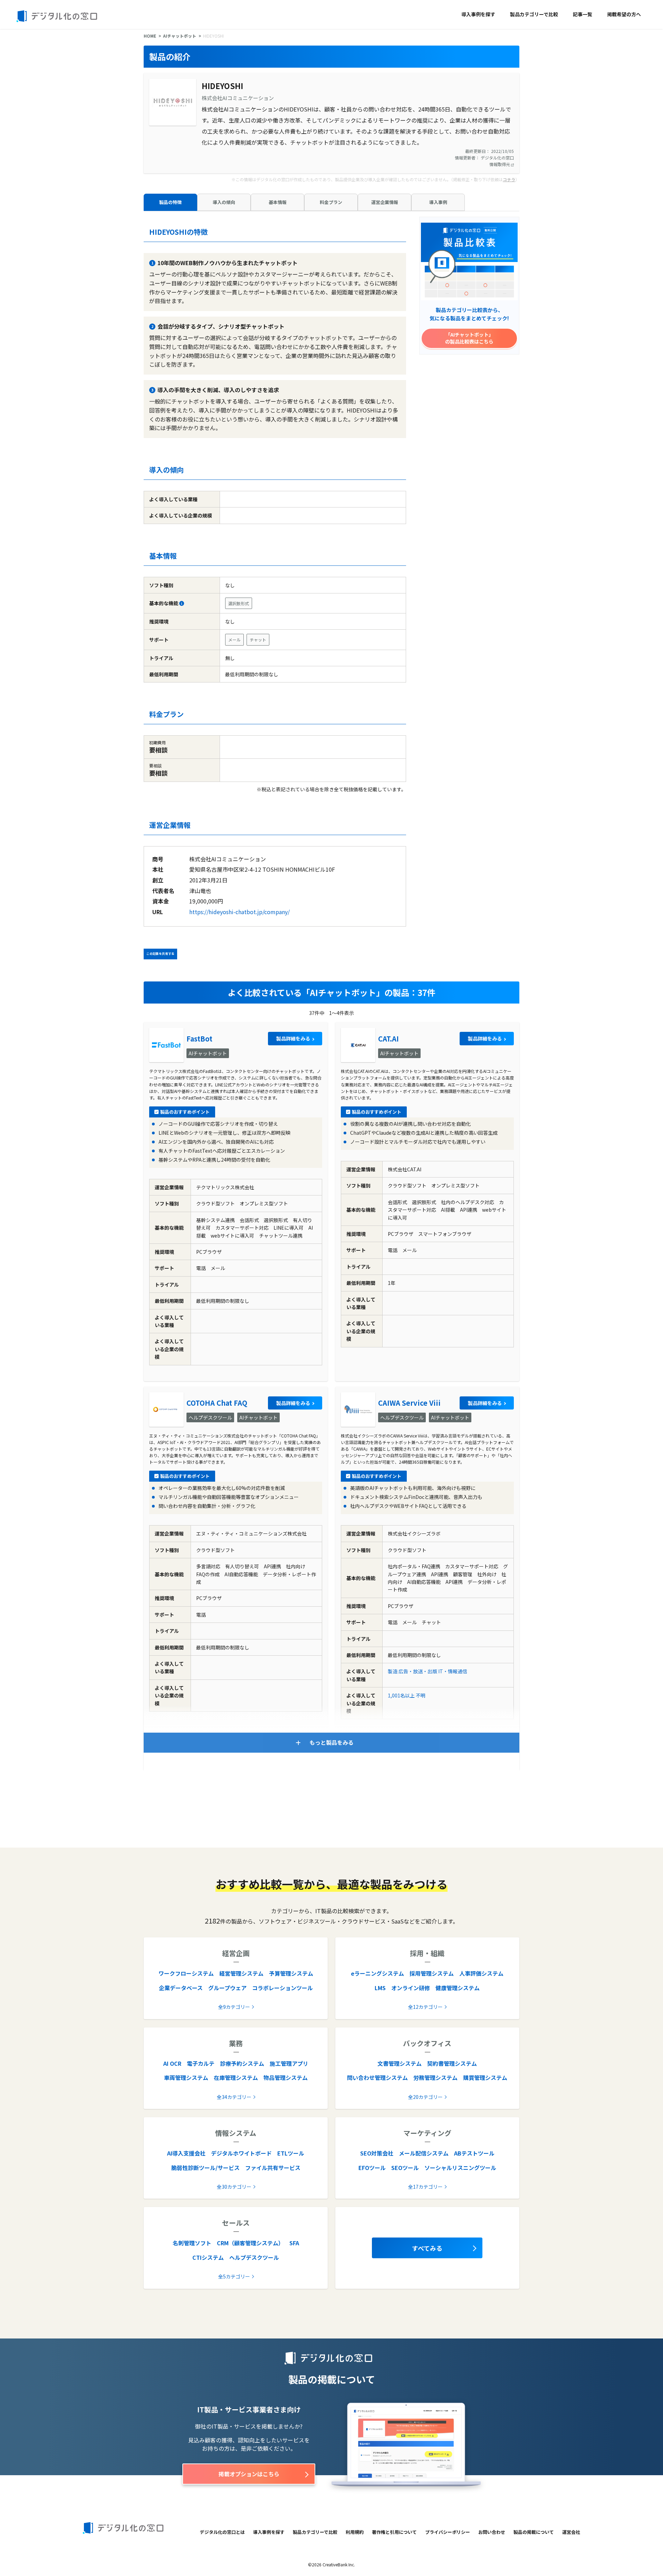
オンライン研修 (411, 1988)
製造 (393, 1671)
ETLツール (291, 2153)
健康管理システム (458, 1988)
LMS (380, 1988)
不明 (421, 1695)
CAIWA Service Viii (409, 1403)
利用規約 (355, 2532)
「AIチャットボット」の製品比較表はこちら (469, 338)
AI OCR (172, 2063)
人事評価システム (481, 1973)
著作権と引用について (394, 2532)
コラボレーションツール (282, 1988)
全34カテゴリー (234, 2097)
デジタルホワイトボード (241, 2153)
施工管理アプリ (289, 2063)
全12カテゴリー (425, 2007)
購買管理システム (485, 2078)
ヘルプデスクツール (254, 2257)
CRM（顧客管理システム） (250, 2243)
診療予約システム (242, 2063)
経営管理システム (241, 1973)
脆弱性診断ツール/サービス (205, 2168)
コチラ (509, 179)
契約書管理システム (452, 2063)
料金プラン (331, 202)
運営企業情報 (385, 202)
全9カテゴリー (234, 2007)
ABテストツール (474, 2153)
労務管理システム (435, 2078)
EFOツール (372, 2168)
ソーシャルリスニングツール (460, 2168)
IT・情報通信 (453, 1671)
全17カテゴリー (425, 2187)
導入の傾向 (224, 202)
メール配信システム (424, 2153)
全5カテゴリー (234, 2276)
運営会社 (571, 2532)
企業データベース (181, 1988)
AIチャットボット (180, 36)
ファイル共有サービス (273, 2168)
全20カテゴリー (425, 2097)
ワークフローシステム (186, 1973)
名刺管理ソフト (192, 2243)
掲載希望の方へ (624, 14)
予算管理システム (291, 1973)
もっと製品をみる (331, 1742)
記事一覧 (583, 14)
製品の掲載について (534, 2532)
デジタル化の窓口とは (222, 2532)
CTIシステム (208, 2257)
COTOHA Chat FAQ (217, 1403)
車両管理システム (186, 2078)
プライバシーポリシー (448, 2532)
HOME (150, 36)
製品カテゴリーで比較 (534, 14)
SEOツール (405, 2168)
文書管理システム (400, 2063)
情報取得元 (500, 164)
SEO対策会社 (377, 2153)
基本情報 (278, 202)
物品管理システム (286, 2078)
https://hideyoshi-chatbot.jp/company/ (239, 912)
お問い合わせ (492, 2532)
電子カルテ (201, 2063)
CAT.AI (388, 1039)
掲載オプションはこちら (249, 2474)
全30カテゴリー (234, 2187)
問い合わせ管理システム (377, 2078)
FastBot (199, 1039)
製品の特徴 (170, 202)
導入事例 (438, 202)
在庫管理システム (236, 2078)
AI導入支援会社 (186, 2153)
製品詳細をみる (293, 1038)
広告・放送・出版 (418, 1671)
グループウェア (227, 1988)
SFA (294, 2243)
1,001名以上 (401, 1695)
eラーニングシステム (377, 1973)
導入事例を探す (478, 14)
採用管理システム (432, 1973)
